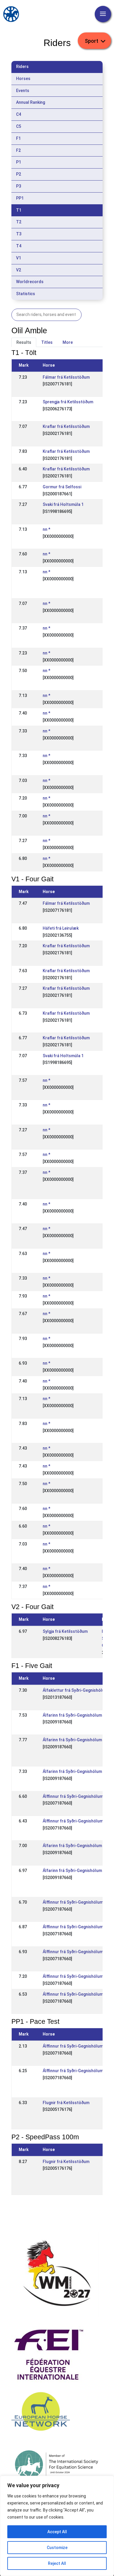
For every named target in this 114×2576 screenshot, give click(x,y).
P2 (19, 174)
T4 (19, 246)
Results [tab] (24, 342)
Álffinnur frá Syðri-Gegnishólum (73, 1796)
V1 (19, 258)
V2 (19, 270)
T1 (19, 210)
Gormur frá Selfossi (62, 487)
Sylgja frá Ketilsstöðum (65, 1631)
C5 (19, 126)
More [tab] (68, 342)
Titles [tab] (47, 342)
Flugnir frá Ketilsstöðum (66, 2103)
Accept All (57, 2532)
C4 (19, 114)
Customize (57, 2548)
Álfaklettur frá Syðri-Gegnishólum (75, 1690)
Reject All (57, 2563)
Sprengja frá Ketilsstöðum (68, 402)
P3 (19, 186)
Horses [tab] (23, 79)
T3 (19, 234)
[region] (57, 2526)
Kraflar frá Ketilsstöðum (66, 426)
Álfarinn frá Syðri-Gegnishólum (72, 1715)
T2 (19, 222)
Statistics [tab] (26, 294)
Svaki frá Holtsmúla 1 (63, 504)
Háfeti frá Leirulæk (61, 928)
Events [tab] (23, 91)
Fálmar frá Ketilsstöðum (66, 377)
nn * (46, 529)
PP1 (20, 198)
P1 (19, 162)
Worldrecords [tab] (30, 282)
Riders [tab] (22, 67)
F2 (18, 150)
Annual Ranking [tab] (31, 102)
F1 (18, 138)
